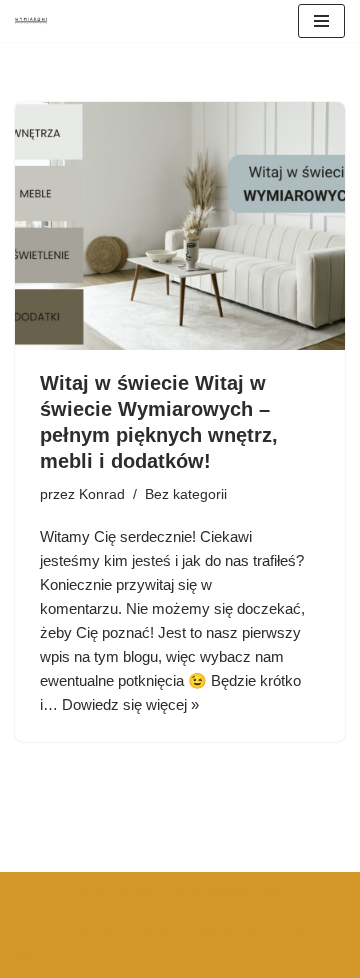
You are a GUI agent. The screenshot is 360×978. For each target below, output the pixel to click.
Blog (154, 932)
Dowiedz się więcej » (130, 704)
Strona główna (65, 932)
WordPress (245, 891)
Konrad (102, 494)
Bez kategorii (186, 494)
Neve (96, 891)
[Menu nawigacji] (321, 21)
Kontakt (44, 957)
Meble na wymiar (253, 932)
